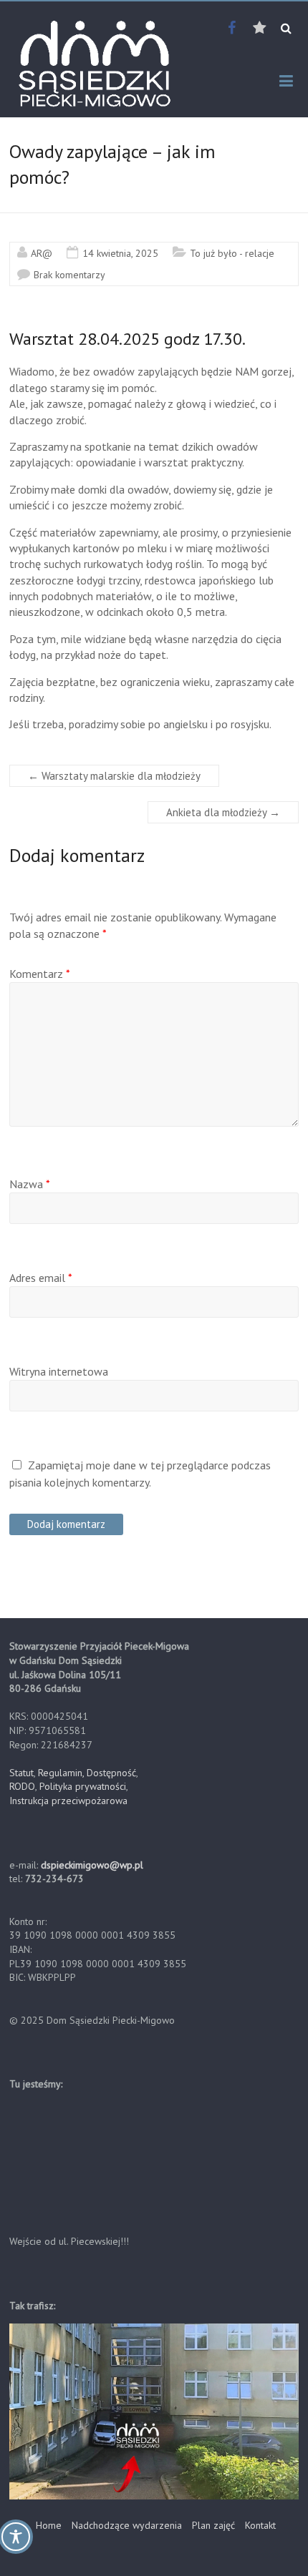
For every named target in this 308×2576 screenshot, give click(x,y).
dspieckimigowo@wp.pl (92, 1865)
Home (49, 2525)
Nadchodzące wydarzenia (127, 2525)
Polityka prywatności (83, 1786)
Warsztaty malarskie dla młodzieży (114, 776)
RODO (22, 1786)
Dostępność (111, 1773)
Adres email (41, 1278)
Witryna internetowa (59, 1371)
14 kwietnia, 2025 (120, 253)
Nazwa (30, 1184)
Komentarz (40, 974)
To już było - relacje (232, 253)
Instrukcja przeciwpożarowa (68, 1801)
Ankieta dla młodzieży (223, 812)
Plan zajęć (213, 2525)
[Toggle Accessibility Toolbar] (16, 2543)
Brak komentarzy (69, 275)
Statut (21, 1773)
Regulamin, (61, 1773)
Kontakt (260, 2525)
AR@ (42, 253)
